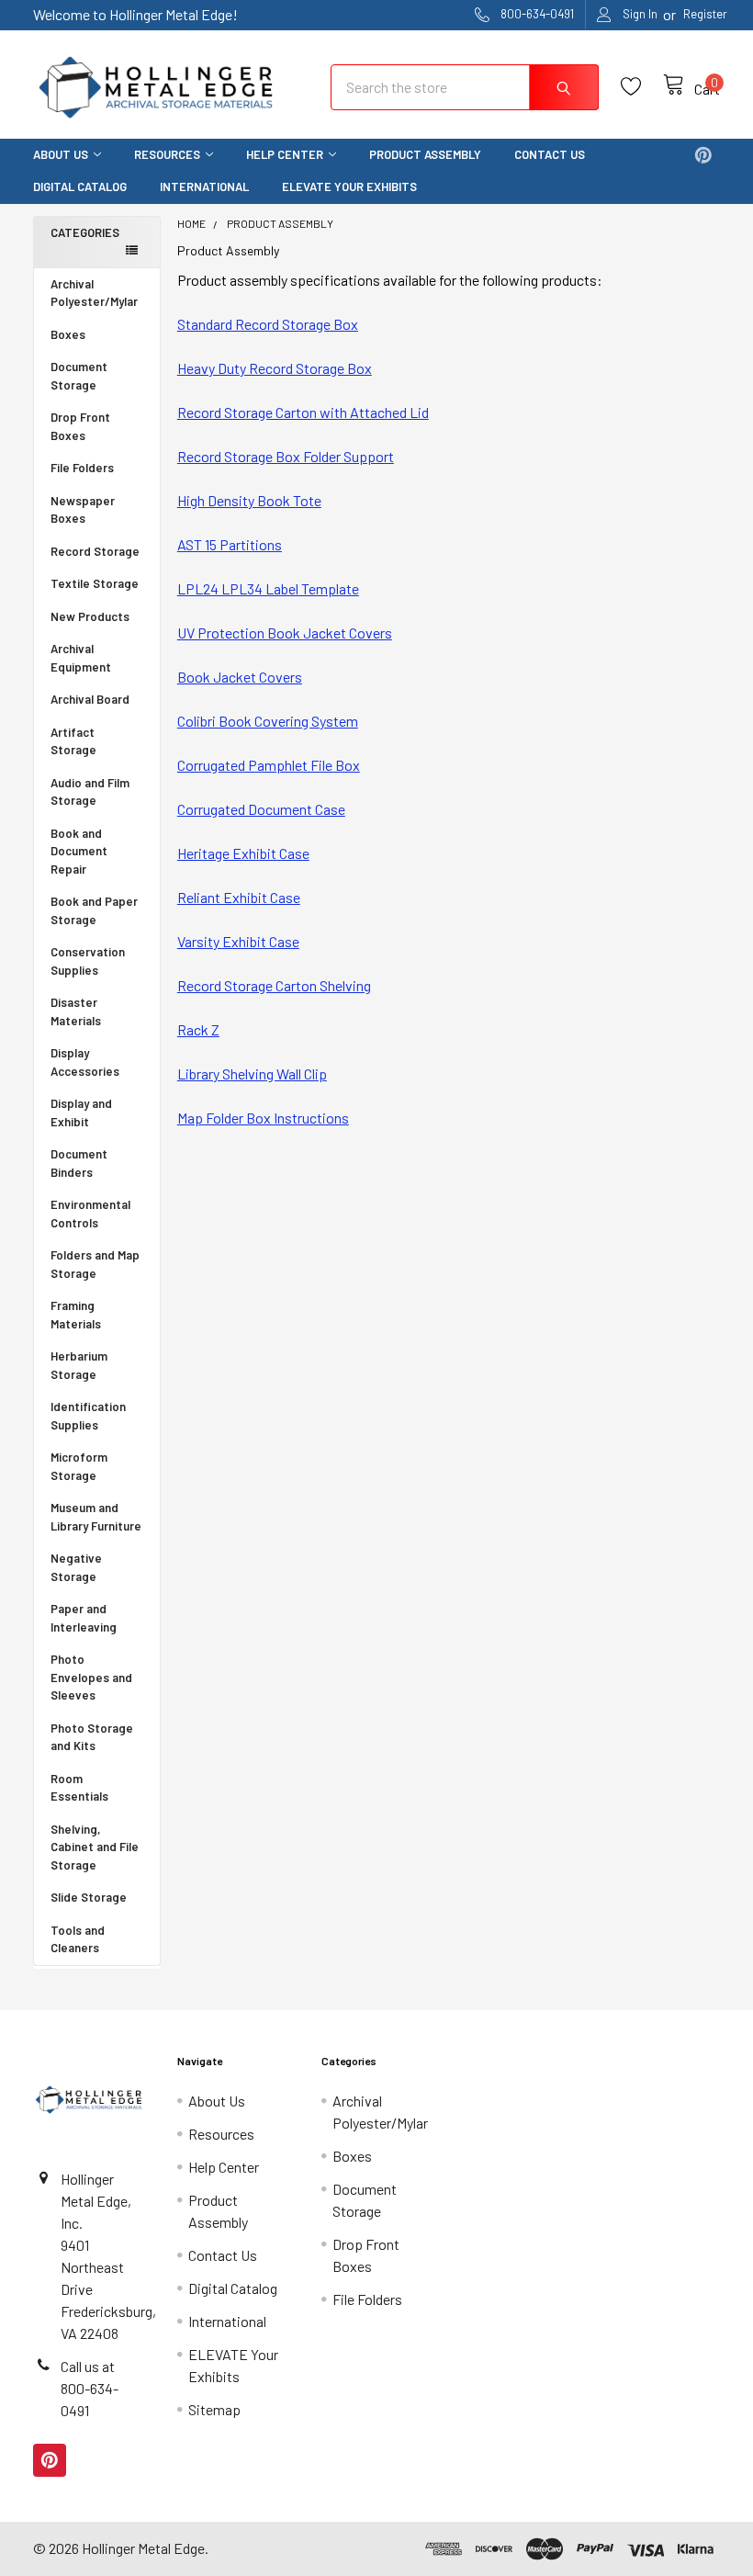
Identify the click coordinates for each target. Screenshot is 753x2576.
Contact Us (550, 154)
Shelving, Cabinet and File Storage (95, 1847)
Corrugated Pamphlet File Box (269, 765)
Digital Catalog (80, 186)
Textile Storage (95, 583)
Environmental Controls (90, 1214)
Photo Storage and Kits (92, 1737)
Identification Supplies (88, 1416)
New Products (90, 616)
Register (705, 14)
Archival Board (90, 699)
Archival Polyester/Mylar (94, 293)
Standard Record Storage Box (268, 324)
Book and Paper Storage (94, 910)
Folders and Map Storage (95, 1264)
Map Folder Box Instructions (263, 1118)
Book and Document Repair (79, 851)
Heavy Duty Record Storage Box (275, 368)
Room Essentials (79, 1788)
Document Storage (79, 376)
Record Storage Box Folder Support (286, 456)
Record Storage (95, 551)
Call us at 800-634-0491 (90, 2388)
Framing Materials (76, 1315)
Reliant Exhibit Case (239, 897)
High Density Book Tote (249, 500)
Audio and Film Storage (90, 792)
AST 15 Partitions (230, 544)
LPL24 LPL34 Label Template (268, 588)
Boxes (68, 334)
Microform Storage (79, 1466)
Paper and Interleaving (84, 1618)
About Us (61, 154)
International (204, 186)
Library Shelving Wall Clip (252, 1073)
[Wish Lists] (642, 87)
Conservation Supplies (88, 961)
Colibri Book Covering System (268, 721)
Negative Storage (76, 1567)
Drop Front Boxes (80, 426)
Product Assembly (425, 154)
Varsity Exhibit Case (238, 941)
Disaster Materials (76, 1011)
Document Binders (79, 1163)
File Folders (82, 468)
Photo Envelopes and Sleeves (91, 1677)
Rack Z (198, 1029)
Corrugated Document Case (261, 809)
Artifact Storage (73, 741)
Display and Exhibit (81, 1113)
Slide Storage (89, 1897)
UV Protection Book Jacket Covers (285, 633)
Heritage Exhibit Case (243, 853)
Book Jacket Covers (240, 677)
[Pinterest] (703, 155)
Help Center (285, 154)
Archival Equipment (81, 658)
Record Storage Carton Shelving (274, 985)
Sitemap (214, 2409)
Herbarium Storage (79, 1365)
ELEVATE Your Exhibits (349, 186)
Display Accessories (85, 1062)
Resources (167, 154)
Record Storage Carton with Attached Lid (303, 412)
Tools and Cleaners (78, 1939)
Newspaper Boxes (83, 510)
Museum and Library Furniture (96, 1517)
